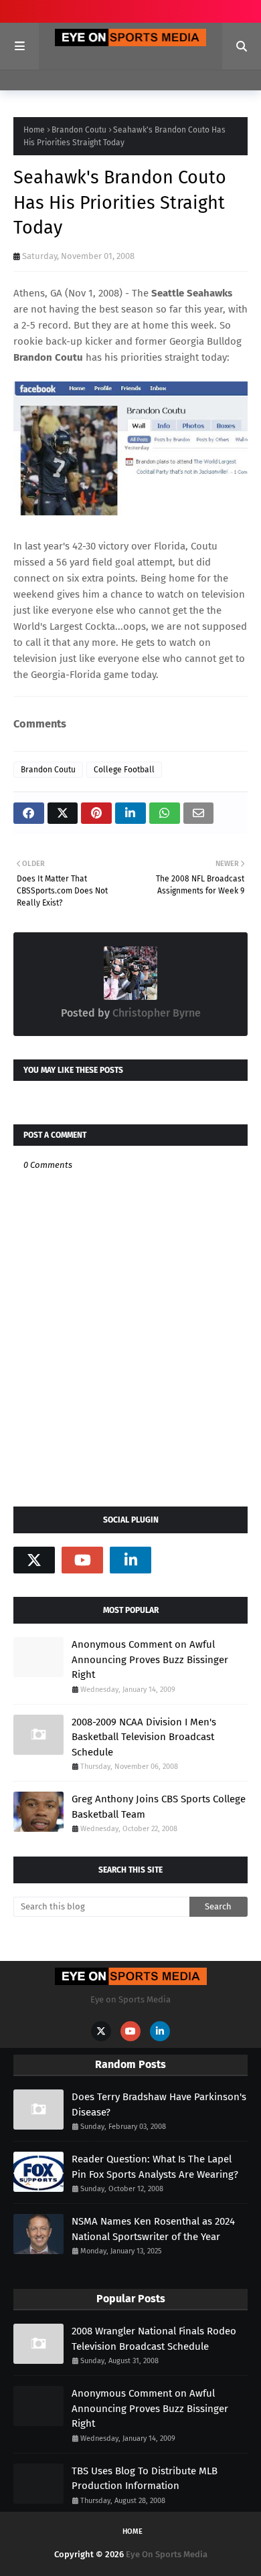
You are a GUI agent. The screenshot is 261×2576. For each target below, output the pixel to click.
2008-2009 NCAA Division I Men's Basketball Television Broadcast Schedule (144, 1737)
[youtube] (82, 1560)
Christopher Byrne (155, 1013)
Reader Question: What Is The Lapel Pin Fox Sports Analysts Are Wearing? (155, 2167)
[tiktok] (179, 1560)
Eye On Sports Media (167, 2554)
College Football (124, 770)
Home (34, 130)
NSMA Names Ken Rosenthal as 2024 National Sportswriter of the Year (153, 2229)
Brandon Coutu (79, 130)
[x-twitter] (34, 1560)
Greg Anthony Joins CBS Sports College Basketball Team (159, 1807)
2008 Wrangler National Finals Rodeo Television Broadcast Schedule (154, 2339)
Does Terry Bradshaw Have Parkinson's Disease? (159, 2105)
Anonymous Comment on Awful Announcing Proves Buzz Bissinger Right (150, 1659)
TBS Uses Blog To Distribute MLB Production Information (145, 2479)
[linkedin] (130, 1560)
